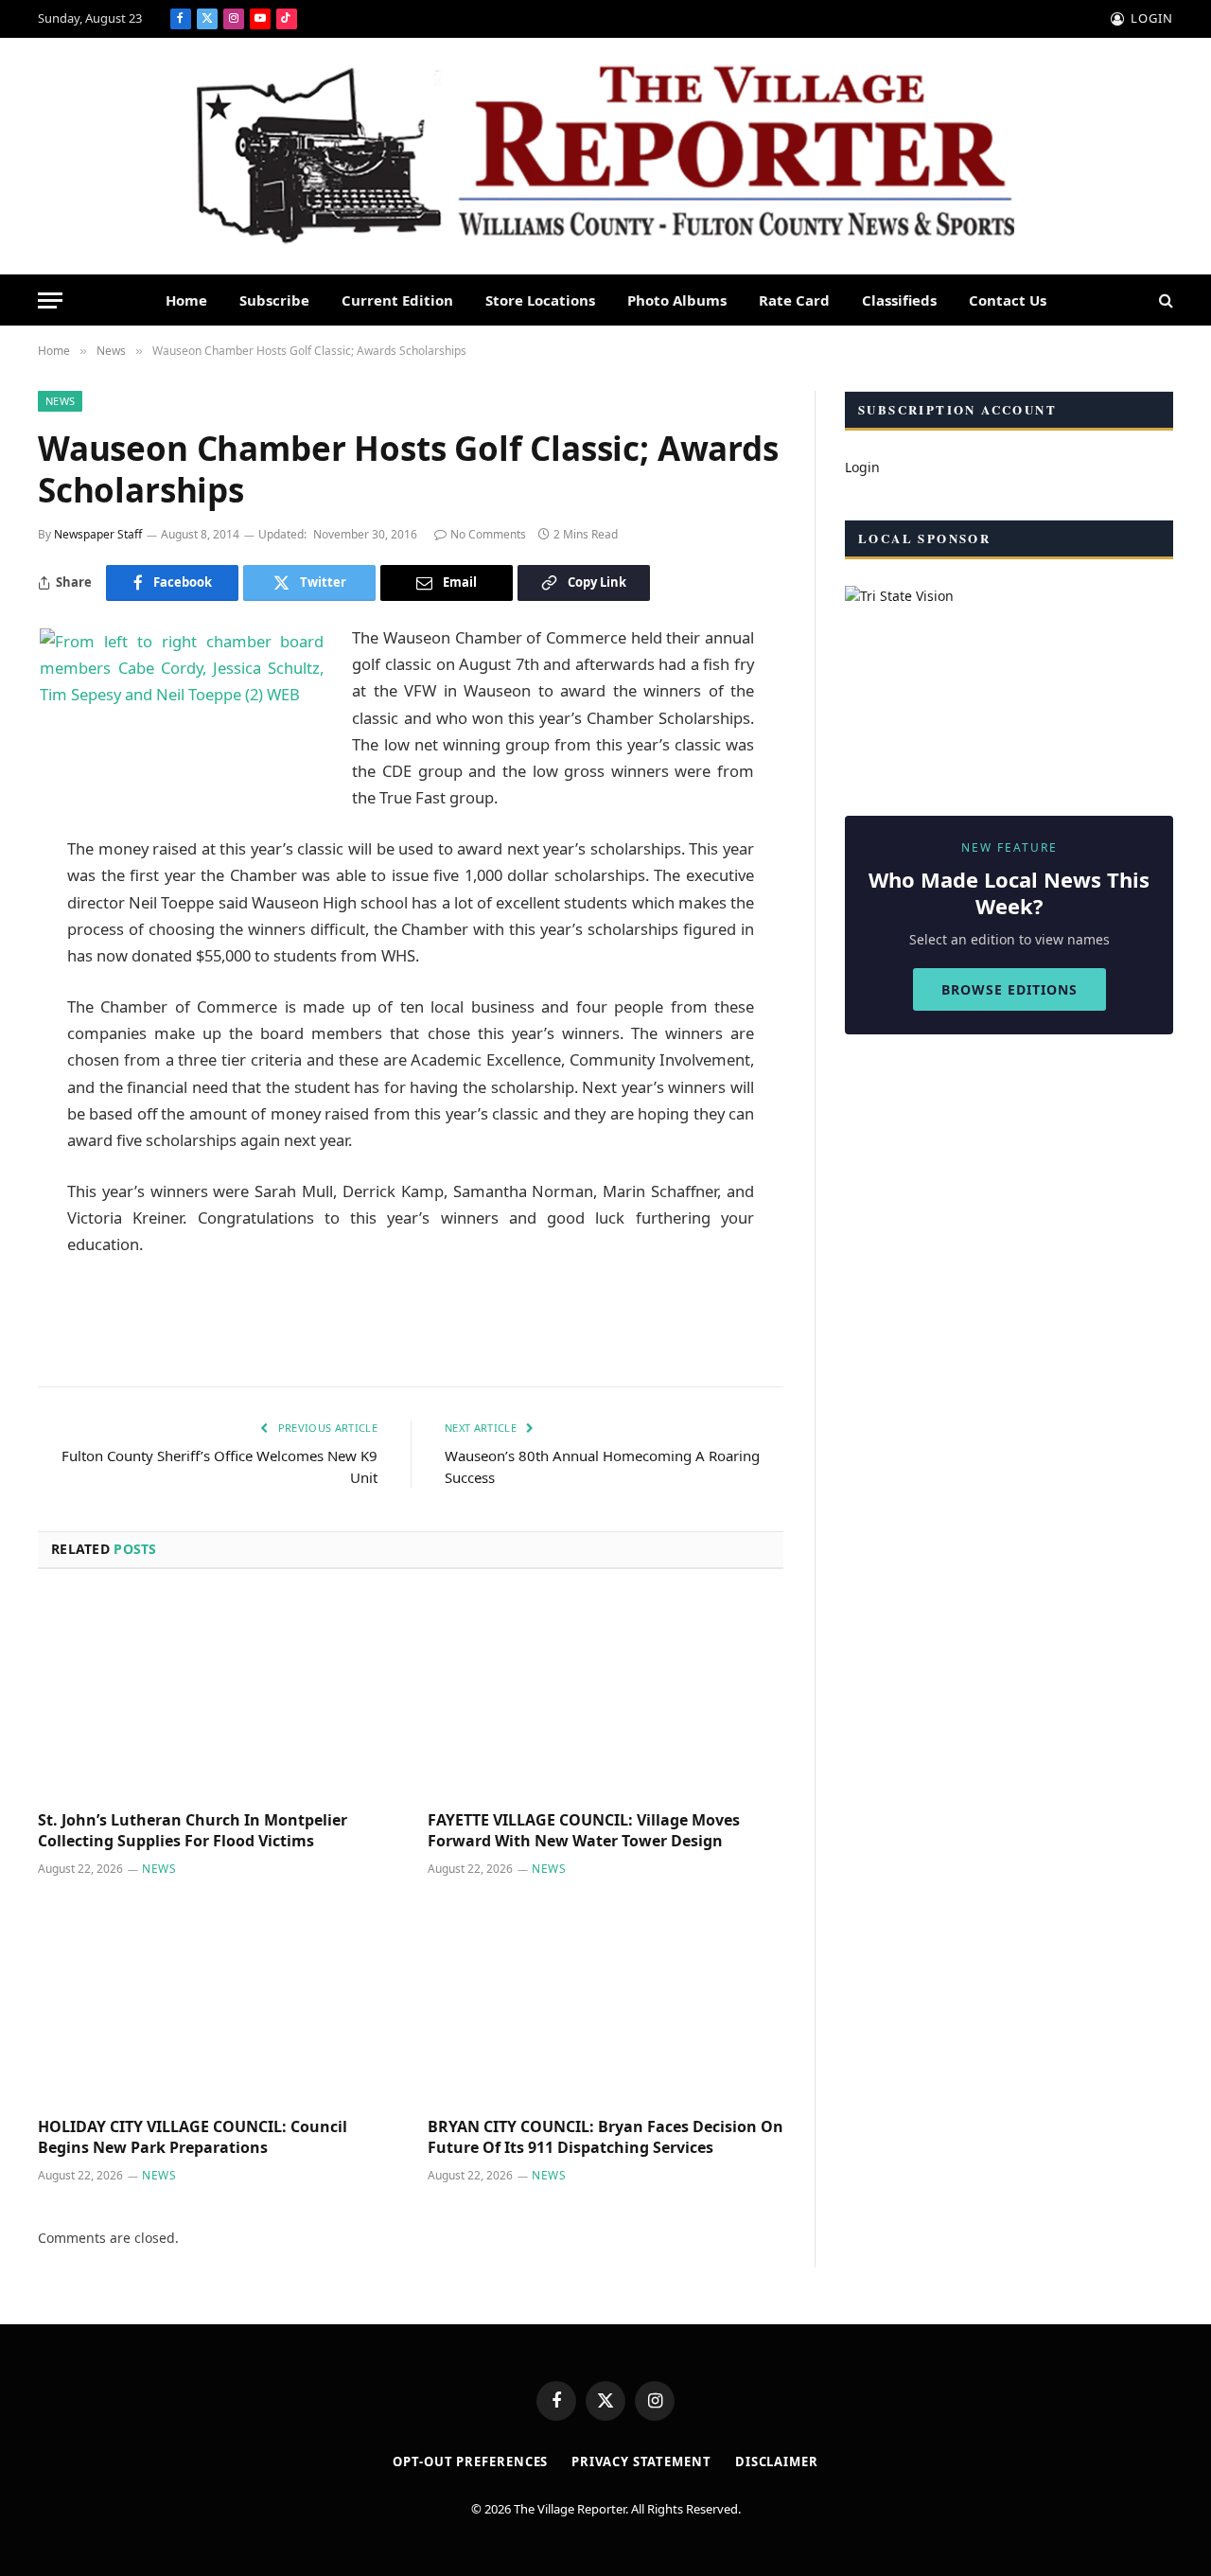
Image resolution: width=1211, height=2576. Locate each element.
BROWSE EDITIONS (1009, 989)
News (60, 401)
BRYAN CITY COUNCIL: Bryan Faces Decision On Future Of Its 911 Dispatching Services (605, 2137)
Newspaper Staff (98, 534)
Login (862, 467)
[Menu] (50, 300)
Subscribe (274, 300)
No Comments (488, 534)
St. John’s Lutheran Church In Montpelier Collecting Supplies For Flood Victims (193, 1831)
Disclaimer (777, 2461)
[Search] (1164, 300)
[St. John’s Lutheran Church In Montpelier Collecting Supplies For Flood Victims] (216, 1696)
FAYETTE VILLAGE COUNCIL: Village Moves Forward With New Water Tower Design (584, 1831)
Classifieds (899, 300)
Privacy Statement (641, 2461)
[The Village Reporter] (605, 157)
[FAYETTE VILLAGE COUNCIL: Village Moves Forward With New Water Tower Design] (605, 1696)
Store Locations (540, 300)
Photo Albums (677, 300)
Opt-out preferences (470, 2461)
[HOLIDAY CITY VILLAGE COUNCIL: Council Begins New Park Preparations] (216, 2003)
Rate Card (794, 300)
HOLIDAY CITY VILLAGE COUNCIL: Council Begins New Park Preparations (193, 2137)
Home (186, 300)
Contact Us (1008, 300)
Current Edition (397, 300)
